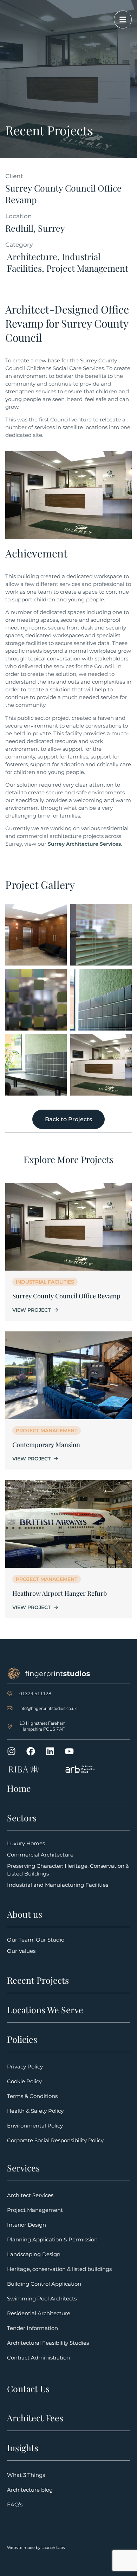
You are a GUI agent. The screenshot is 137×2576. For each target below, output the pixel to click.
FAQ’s (15, 2504)
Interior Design (27, 2225)
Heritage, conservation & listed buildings (59, 2269)
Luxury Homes (26, 1843)
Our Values (21, 1951)
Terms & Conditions (32, 2096)
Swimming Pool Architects (42, 2299)
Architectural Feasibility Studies (48, 2343)
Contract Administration (38, 2358)
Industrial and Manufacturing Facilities (58, 1885)
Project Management (47, 1431)
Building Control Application (44, 2284)
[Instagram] (11, 1751)
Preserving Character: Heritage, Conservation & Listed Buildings (68, 1870)
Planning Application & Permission (52, 2239)
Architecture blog (30, 2490)
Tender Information (32, 2328)
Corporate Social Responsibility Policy (55, 2140)
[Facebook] (31, 1751)
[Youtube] (69, 1751)
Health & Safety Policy (35, 2111)
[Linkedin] (50, 1751)
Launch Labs (53, 2548)
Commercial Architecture (40, 1855)
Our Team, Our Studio (36, 1940)
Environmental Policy (35, 2126)
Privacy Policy (25, 2067)
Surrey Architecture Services (84, 844)
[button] (25, 1914)
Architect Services (30, 2195)
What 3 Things (26, 2475)
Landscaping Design (34, 2254)
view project (31, 1310)
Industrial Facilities (45, 1282)
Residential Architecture (39, 2313)
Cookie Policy (24, 2081)
